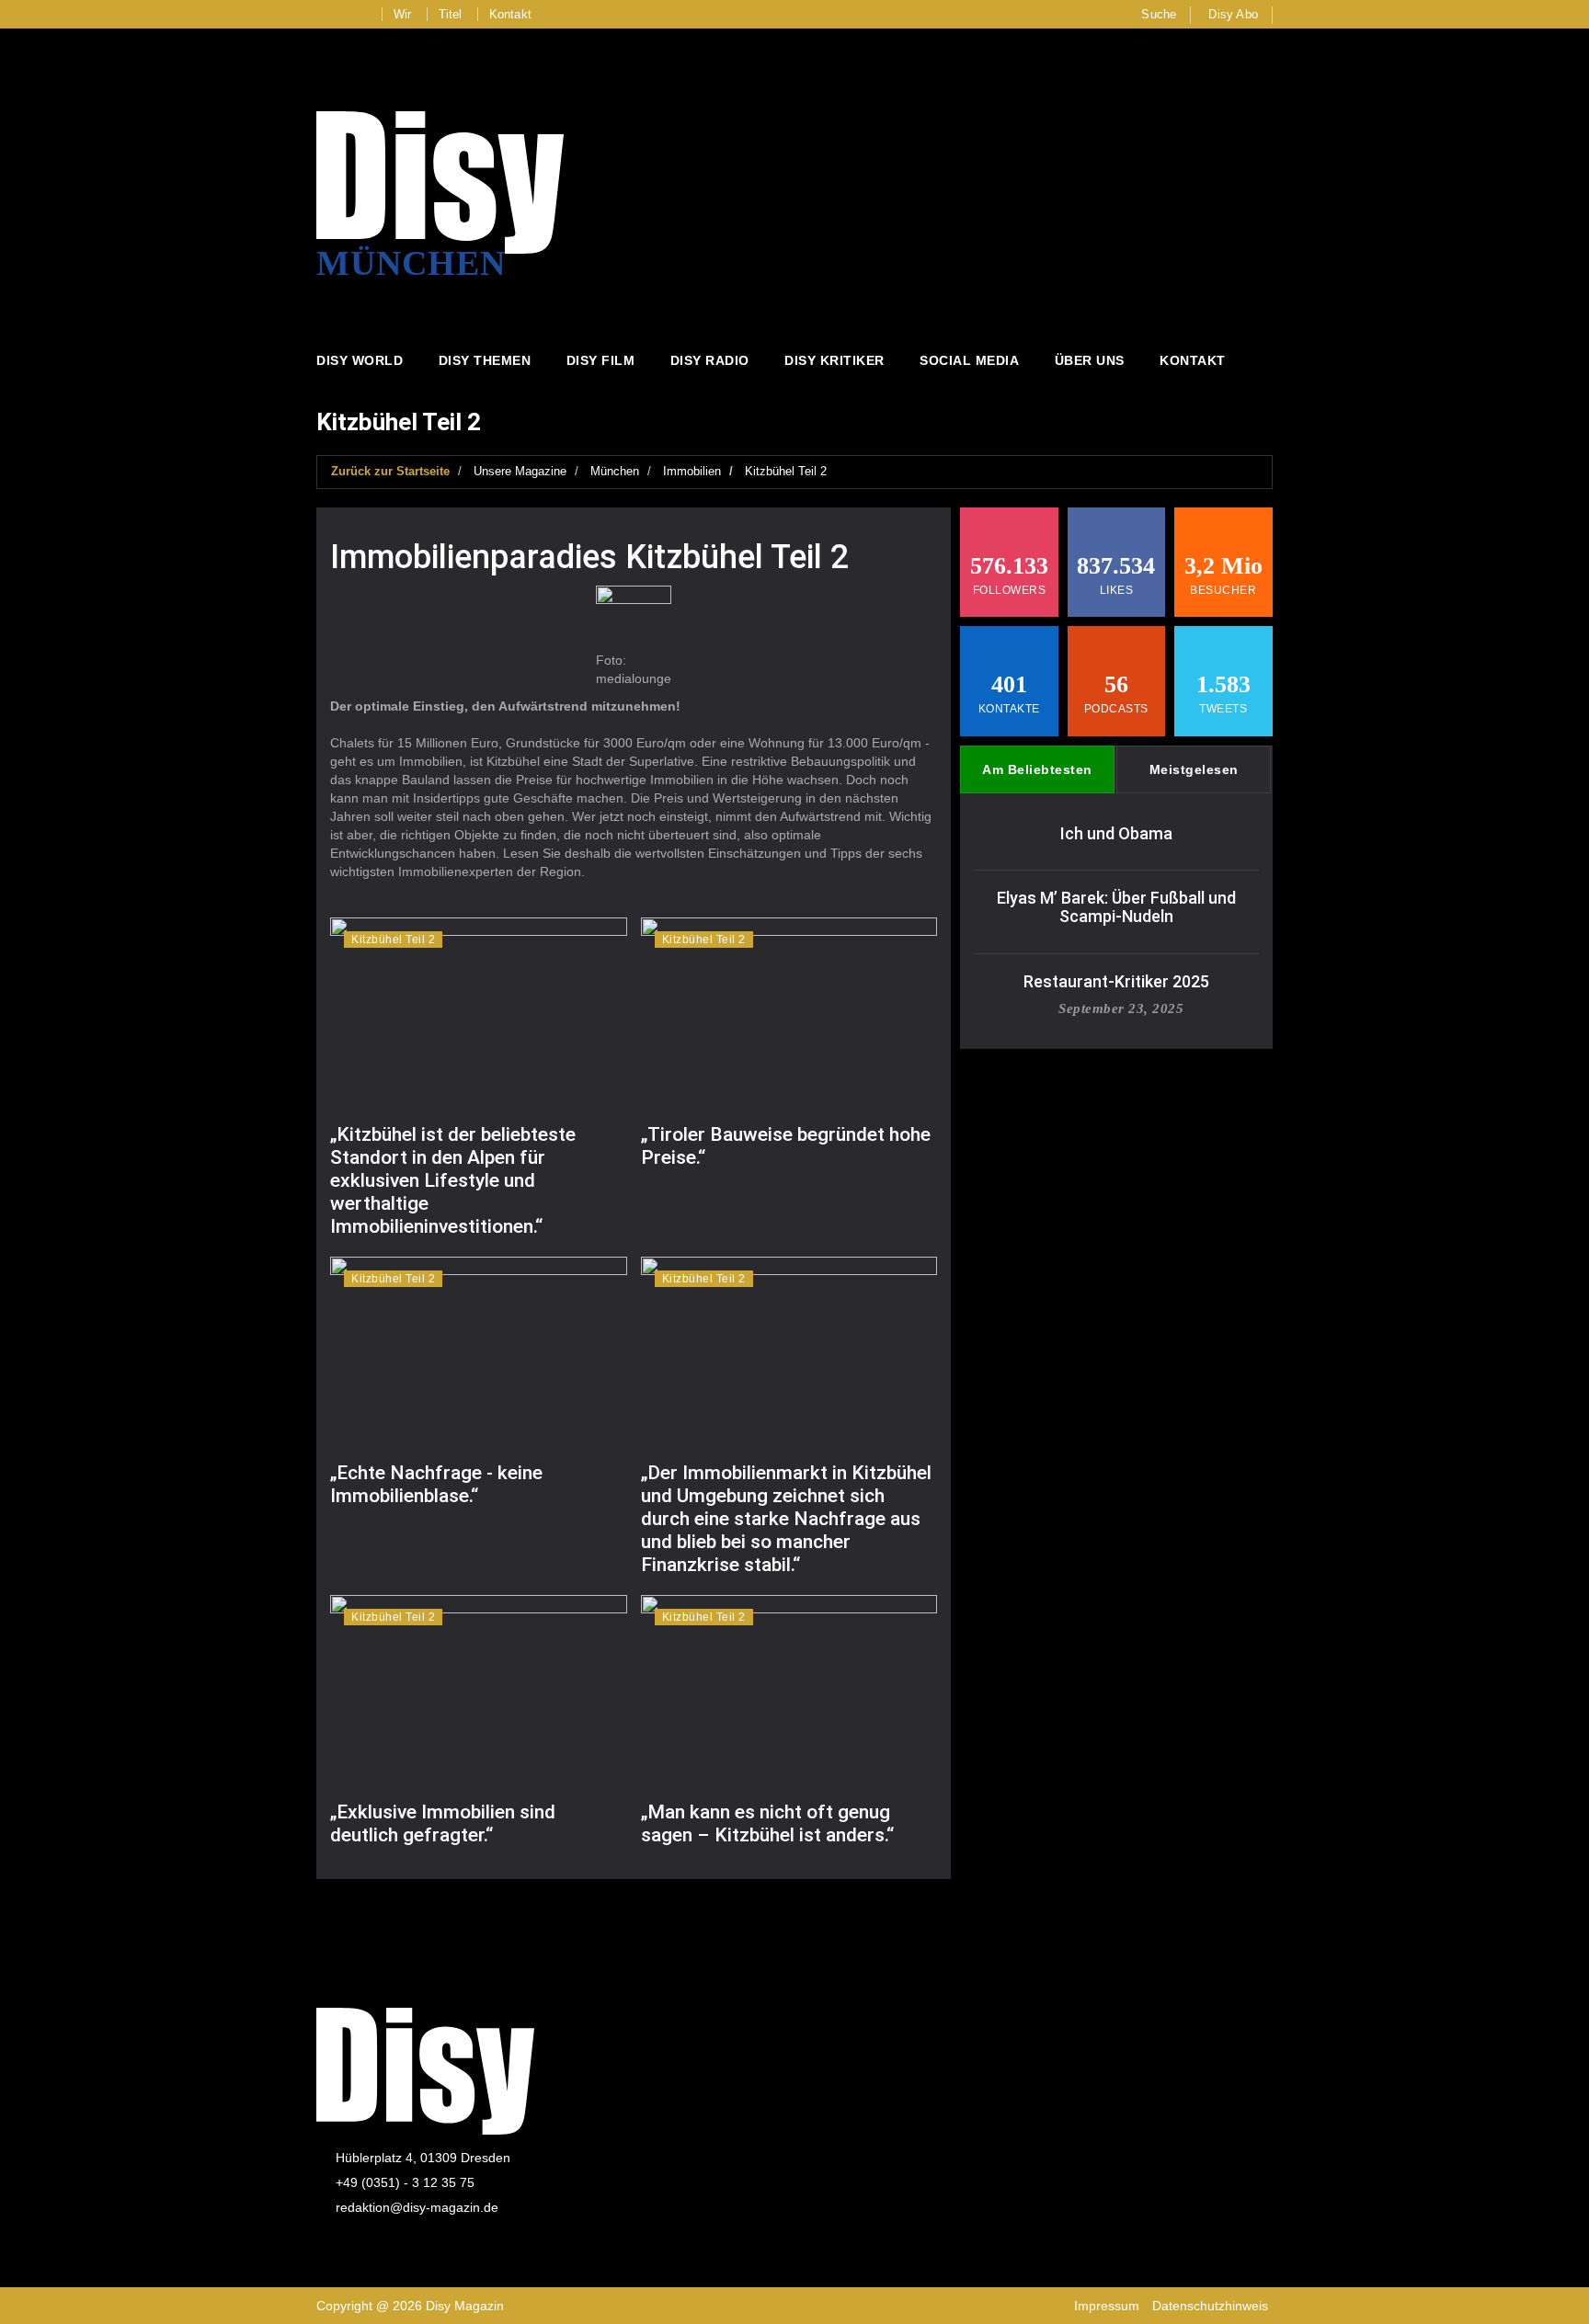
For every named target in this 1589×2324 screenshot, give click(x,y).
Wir (403, 14)
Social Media (969, 360)
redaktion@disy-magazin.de (417, 2207)
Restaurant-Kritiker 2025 (1116, 981)
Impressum (1107, 2306)
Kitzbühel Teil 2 (786, 471)
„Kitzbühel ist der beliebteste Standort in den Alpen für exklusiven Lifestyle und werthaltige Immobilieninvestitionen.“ (453, 1180)
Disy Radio (710, 360)
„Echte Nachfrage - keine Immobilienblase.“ (436, 1484)
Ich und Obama (1116, 833)
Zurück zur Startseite (390, 471)
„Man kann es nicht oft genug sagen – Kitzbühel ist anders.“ (767, 1823)
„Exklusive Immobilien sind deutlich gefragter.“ (443, 1823)
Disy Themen (485, 360)
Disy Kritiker (835, 360)
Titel (451, 14)
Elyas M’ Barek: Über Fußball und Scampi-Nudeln (1116, 907)
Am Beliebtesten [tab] (1037, 769)
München (615, 471)
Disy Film (601, 360)
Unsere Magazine (520, 471)
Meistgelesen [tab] (1194, 769)
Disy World (360, 360)
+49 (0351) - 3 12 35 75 (405, 2182)
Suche (1159, 14)
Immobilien (692, 471)
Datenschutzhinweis (1210, 2306)
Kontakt (510, 14)
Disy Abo (1233, 14)
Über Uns (1090, 360)
